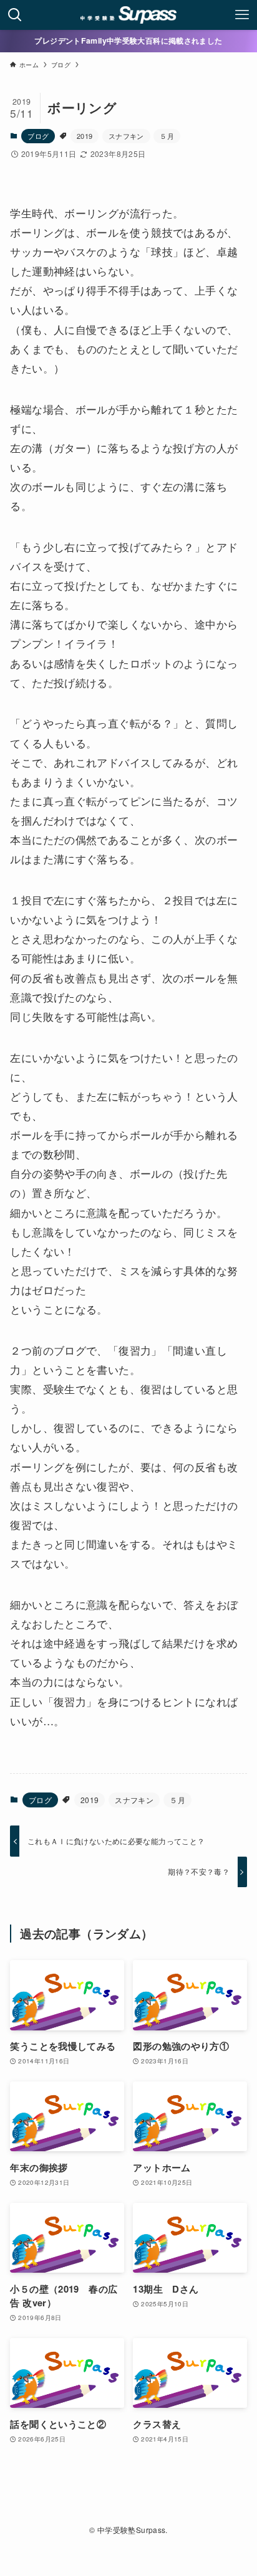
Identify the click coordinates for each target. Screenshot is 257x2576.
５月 (167, 136)
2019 (85, 136)
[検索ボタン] (15, 15)
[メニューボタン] (242, 15)
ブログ (38, 136)
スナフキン (126, 136)
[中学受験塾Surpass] (129, 15)
